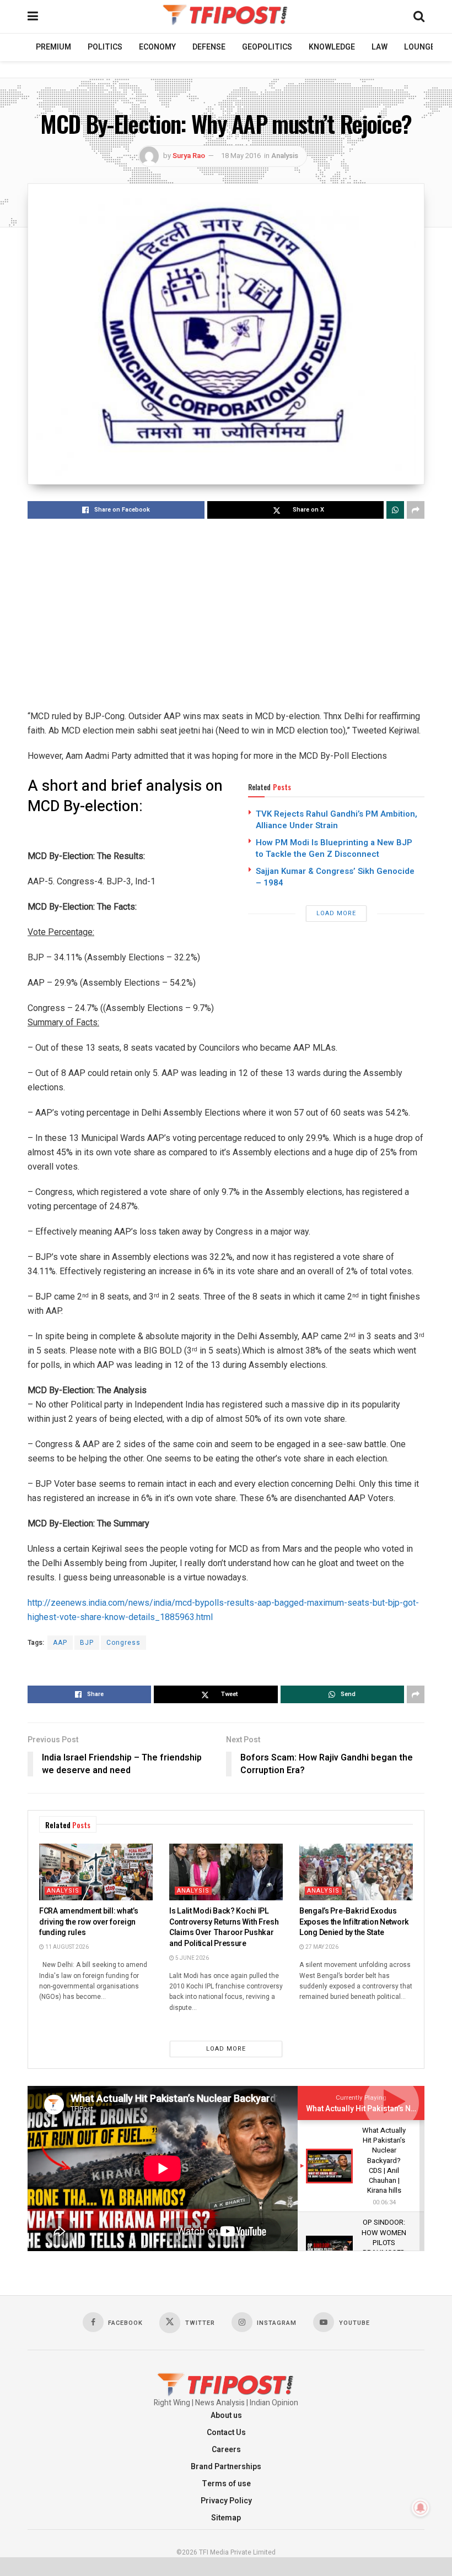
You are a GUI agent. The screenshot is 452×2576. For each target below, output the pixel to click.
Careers (226, 2450)
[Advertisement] (226, 615)
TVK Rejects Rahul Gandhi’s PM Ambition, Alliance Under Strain (337, 820)
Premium (53, 47)
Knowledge (332, 47)
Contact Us (226, 2433)
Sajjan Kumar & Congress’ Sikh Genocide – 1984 (335, 877)
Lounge (419, 47)
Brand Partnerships (226, 2467)
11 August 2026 (66, 1947)
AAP (60, 1643)
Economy (157, 47)
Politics (105, 47)
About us (226, 2415)
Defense (209, 47)
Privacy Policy (226, 2501)
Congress (123, 1643)
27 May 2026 (321, 1947)
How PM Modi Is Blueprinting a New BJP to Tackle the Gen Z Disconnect (334, 848)
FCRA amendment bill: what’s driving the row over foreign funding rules (88, 1922)
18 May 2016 (241, 156)
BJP (87, 1643)
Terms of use (226, 2484)
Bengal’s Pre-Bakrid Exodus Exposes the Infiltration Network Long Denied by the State (354, 1922)
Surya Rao (189, 156)
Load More (336, 913)
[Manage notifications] (421, 2508)
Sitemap (226, 2518)
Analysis (285, 156)
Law (380, 47)
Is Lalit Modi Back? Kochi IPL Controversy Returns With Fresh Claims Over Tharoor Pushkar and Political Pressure (224, 1927)
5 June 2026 (192, 1958)
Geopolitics (267, 47)
